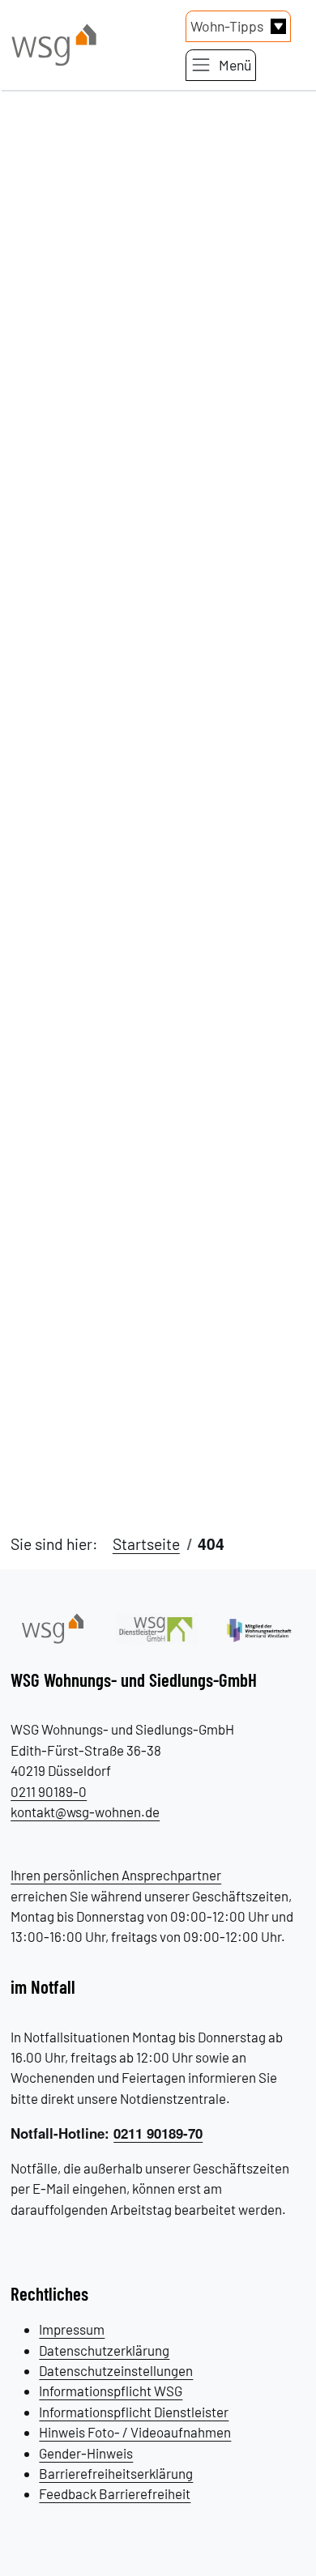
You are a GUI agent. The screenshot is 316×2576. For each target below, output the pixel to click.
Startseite (146, 1544)
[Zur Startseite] (53, 1627)
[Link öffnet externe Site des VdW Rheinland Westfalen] (263, 1629)
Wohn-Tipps (227, 26)
